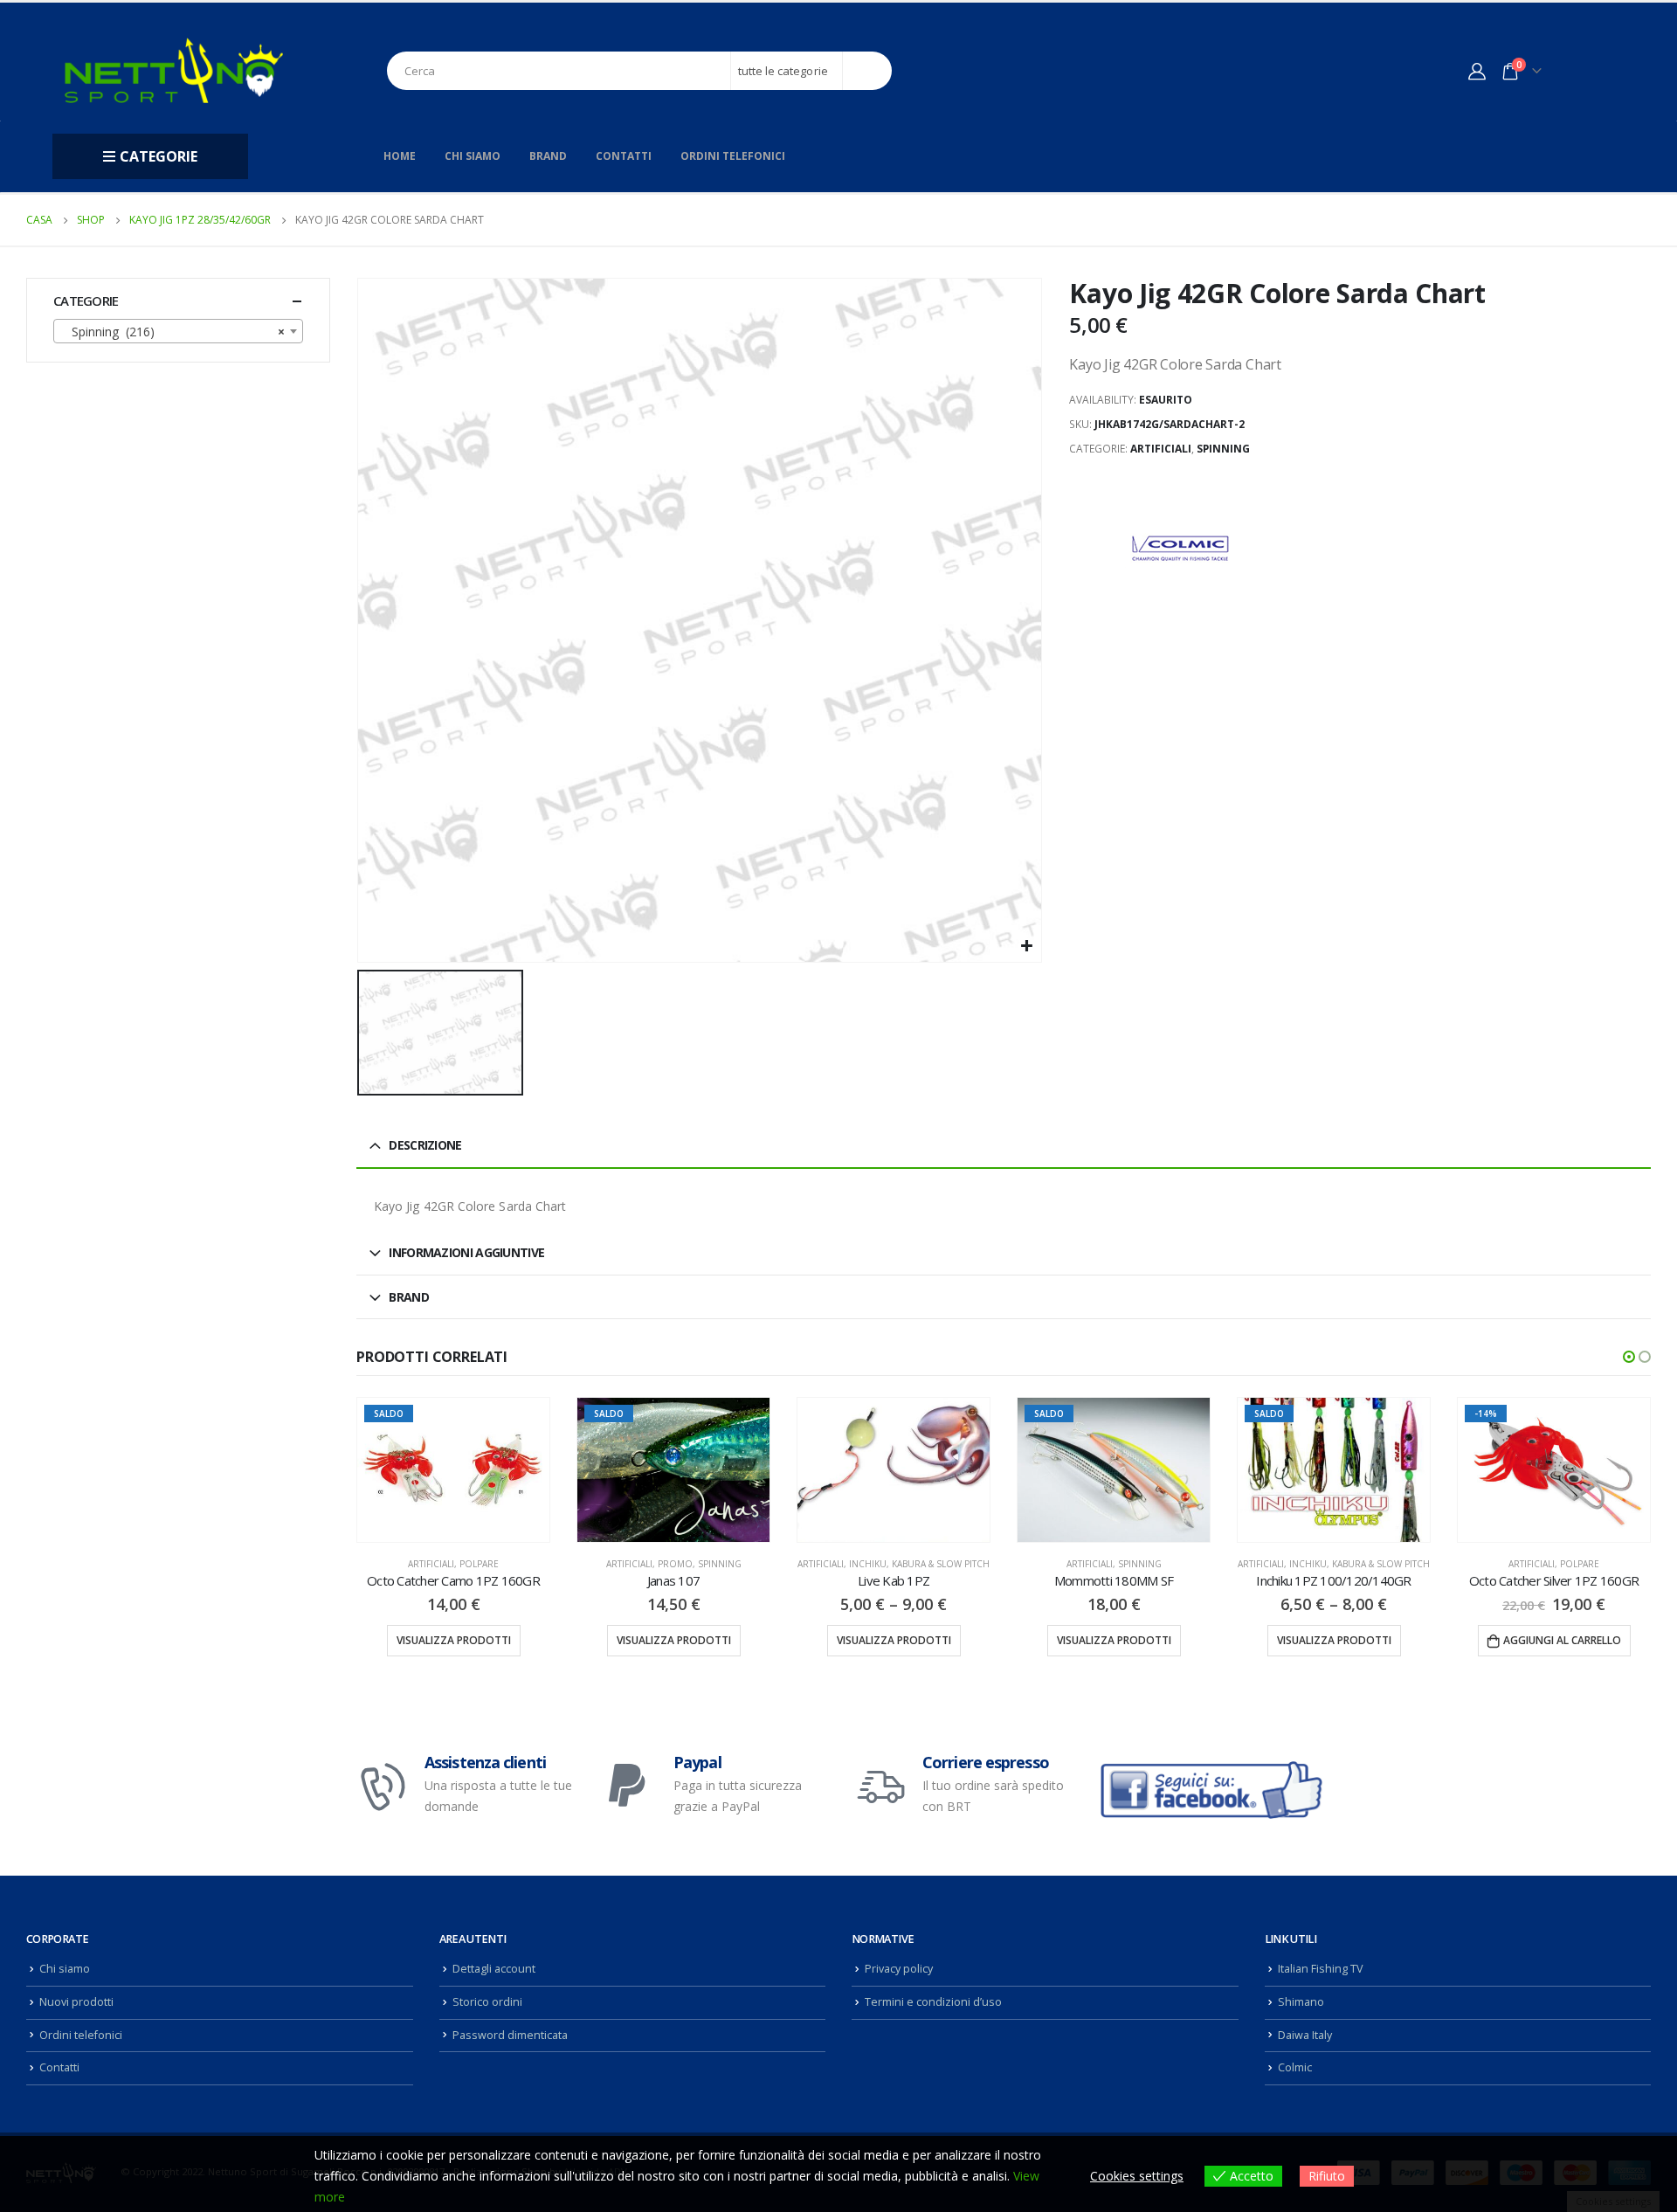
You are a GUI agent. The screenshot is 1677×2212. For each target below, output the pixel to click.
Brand (548, 156)
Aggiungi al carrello (1562, 1640)
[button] (1629, 1357)
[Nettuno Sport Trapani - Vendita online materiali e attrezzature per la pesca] (174, 70)
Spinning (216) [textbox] (173, 332)
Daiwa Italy (1305, 2035)
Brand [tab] (409, 1297)
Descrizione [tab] (425, 1145)
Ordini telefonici (733, 156)
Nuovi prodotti (76, 2002)
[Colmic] (1178, 550)
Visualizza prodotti (454, 1640)
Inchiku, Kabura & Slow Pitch (919, 1564)
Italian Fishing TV (1321, 1969)
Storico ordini (487, 2002)
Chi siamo (473, 156)
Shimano (1301, 2002)
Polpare (479, 1564)
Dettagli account (494, 1969)
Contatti (624, 156)
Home (400, 156)
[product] (894, 1470)
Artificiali (1161, 449)
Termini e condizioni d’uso (933, 2002)
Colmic (1295, 2067)
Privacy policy (899, 1969)
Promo (675, 1564)
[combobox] (178, 331)
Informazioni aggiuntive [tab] (466, 1252)
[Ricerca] (868, 71)
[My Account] (1477, 71)
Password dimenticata (510, 2035)
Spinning (1223, 449)
